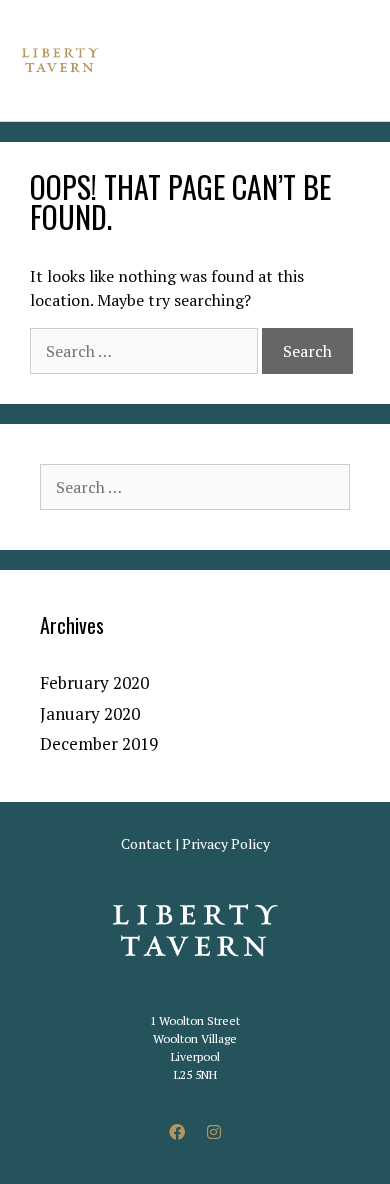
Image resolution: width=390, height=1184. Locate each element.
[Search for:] (146, 351)
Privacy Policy (226, 843)
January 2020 (90, 713)
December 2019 (99, 743)
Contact (146, 843)
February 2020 (94, 682)
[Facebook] (177, 1132)
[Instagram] (214, 1132)
